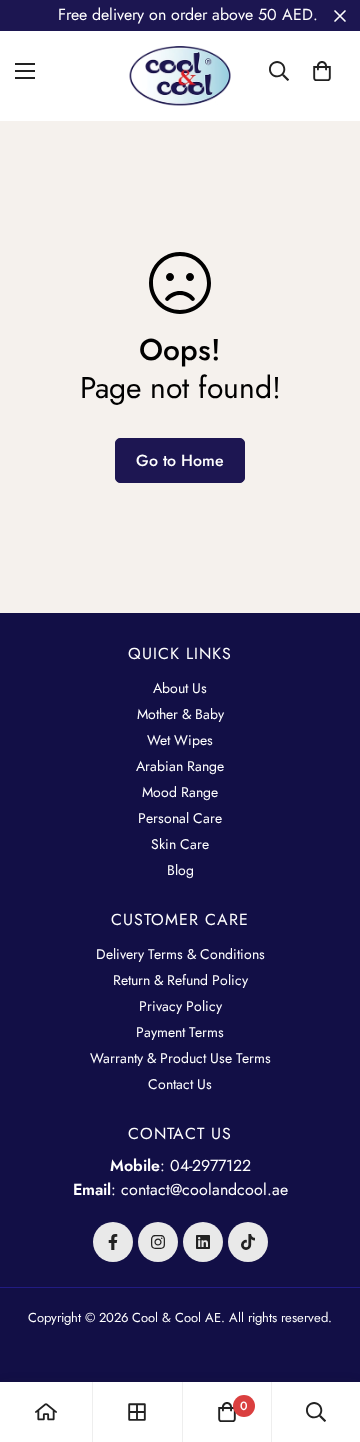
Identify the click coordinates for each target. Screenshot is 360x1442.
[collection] (137, 1412)
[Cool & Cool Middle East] (180, 71)
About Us (180, 688)
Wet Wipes (180, 740)
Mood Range (180, 792)
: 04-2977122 (180, 1165)
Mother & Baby (180, 714)
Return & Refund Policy (180, 980)
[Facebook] (113, 1242)
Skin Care (180, 844)
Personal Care (180, 818)
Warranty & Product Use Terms (180, 1058)
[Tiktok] (248, 1242)
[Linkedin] (203, 1242)
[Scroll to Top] (324, 1336)
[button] (322, 71)
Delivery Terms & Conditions (180, 954)
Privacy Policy (180, 1006)
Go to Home (180, 460)
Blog (180, 870)
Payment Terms (180, 1032)
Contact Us (180, 1084)
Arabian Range (180, 766)
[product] (46, 1412)
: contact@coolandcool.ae (180, 1189)
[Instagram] (158, 1242)
